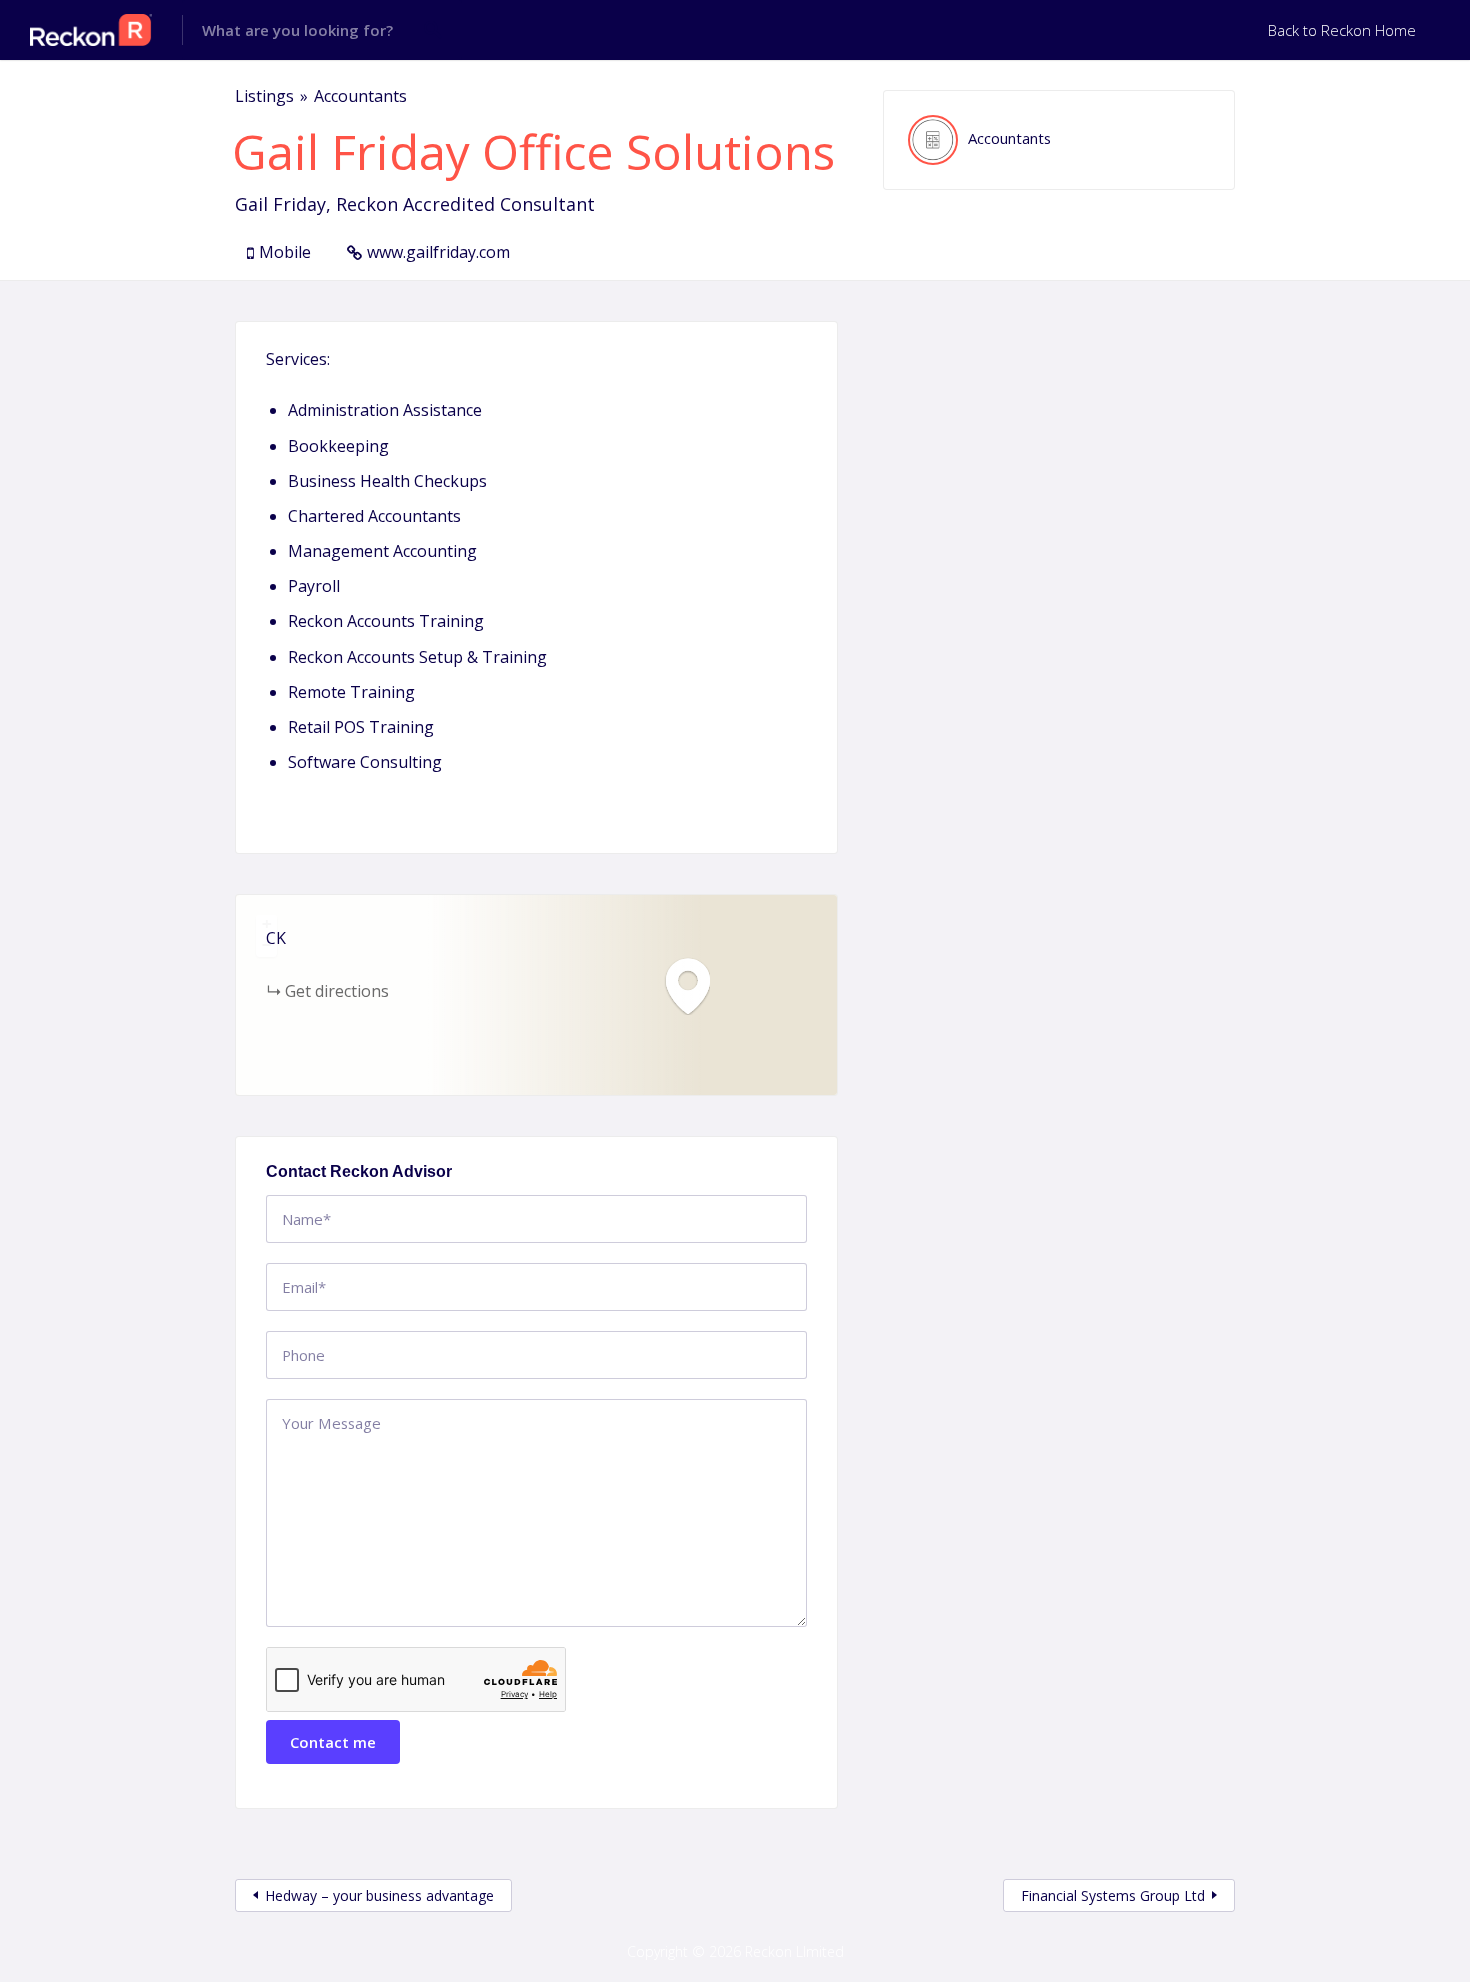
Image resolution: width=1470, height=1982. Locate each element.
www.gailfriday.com (438, 252)
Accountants (360, 96)
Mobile (285, 252)
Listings (264, 96)
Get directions (337, 991)
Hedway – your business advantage (379, 1895)
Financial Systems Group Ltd (1113, 1895)
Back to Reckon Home (1342, 30)
